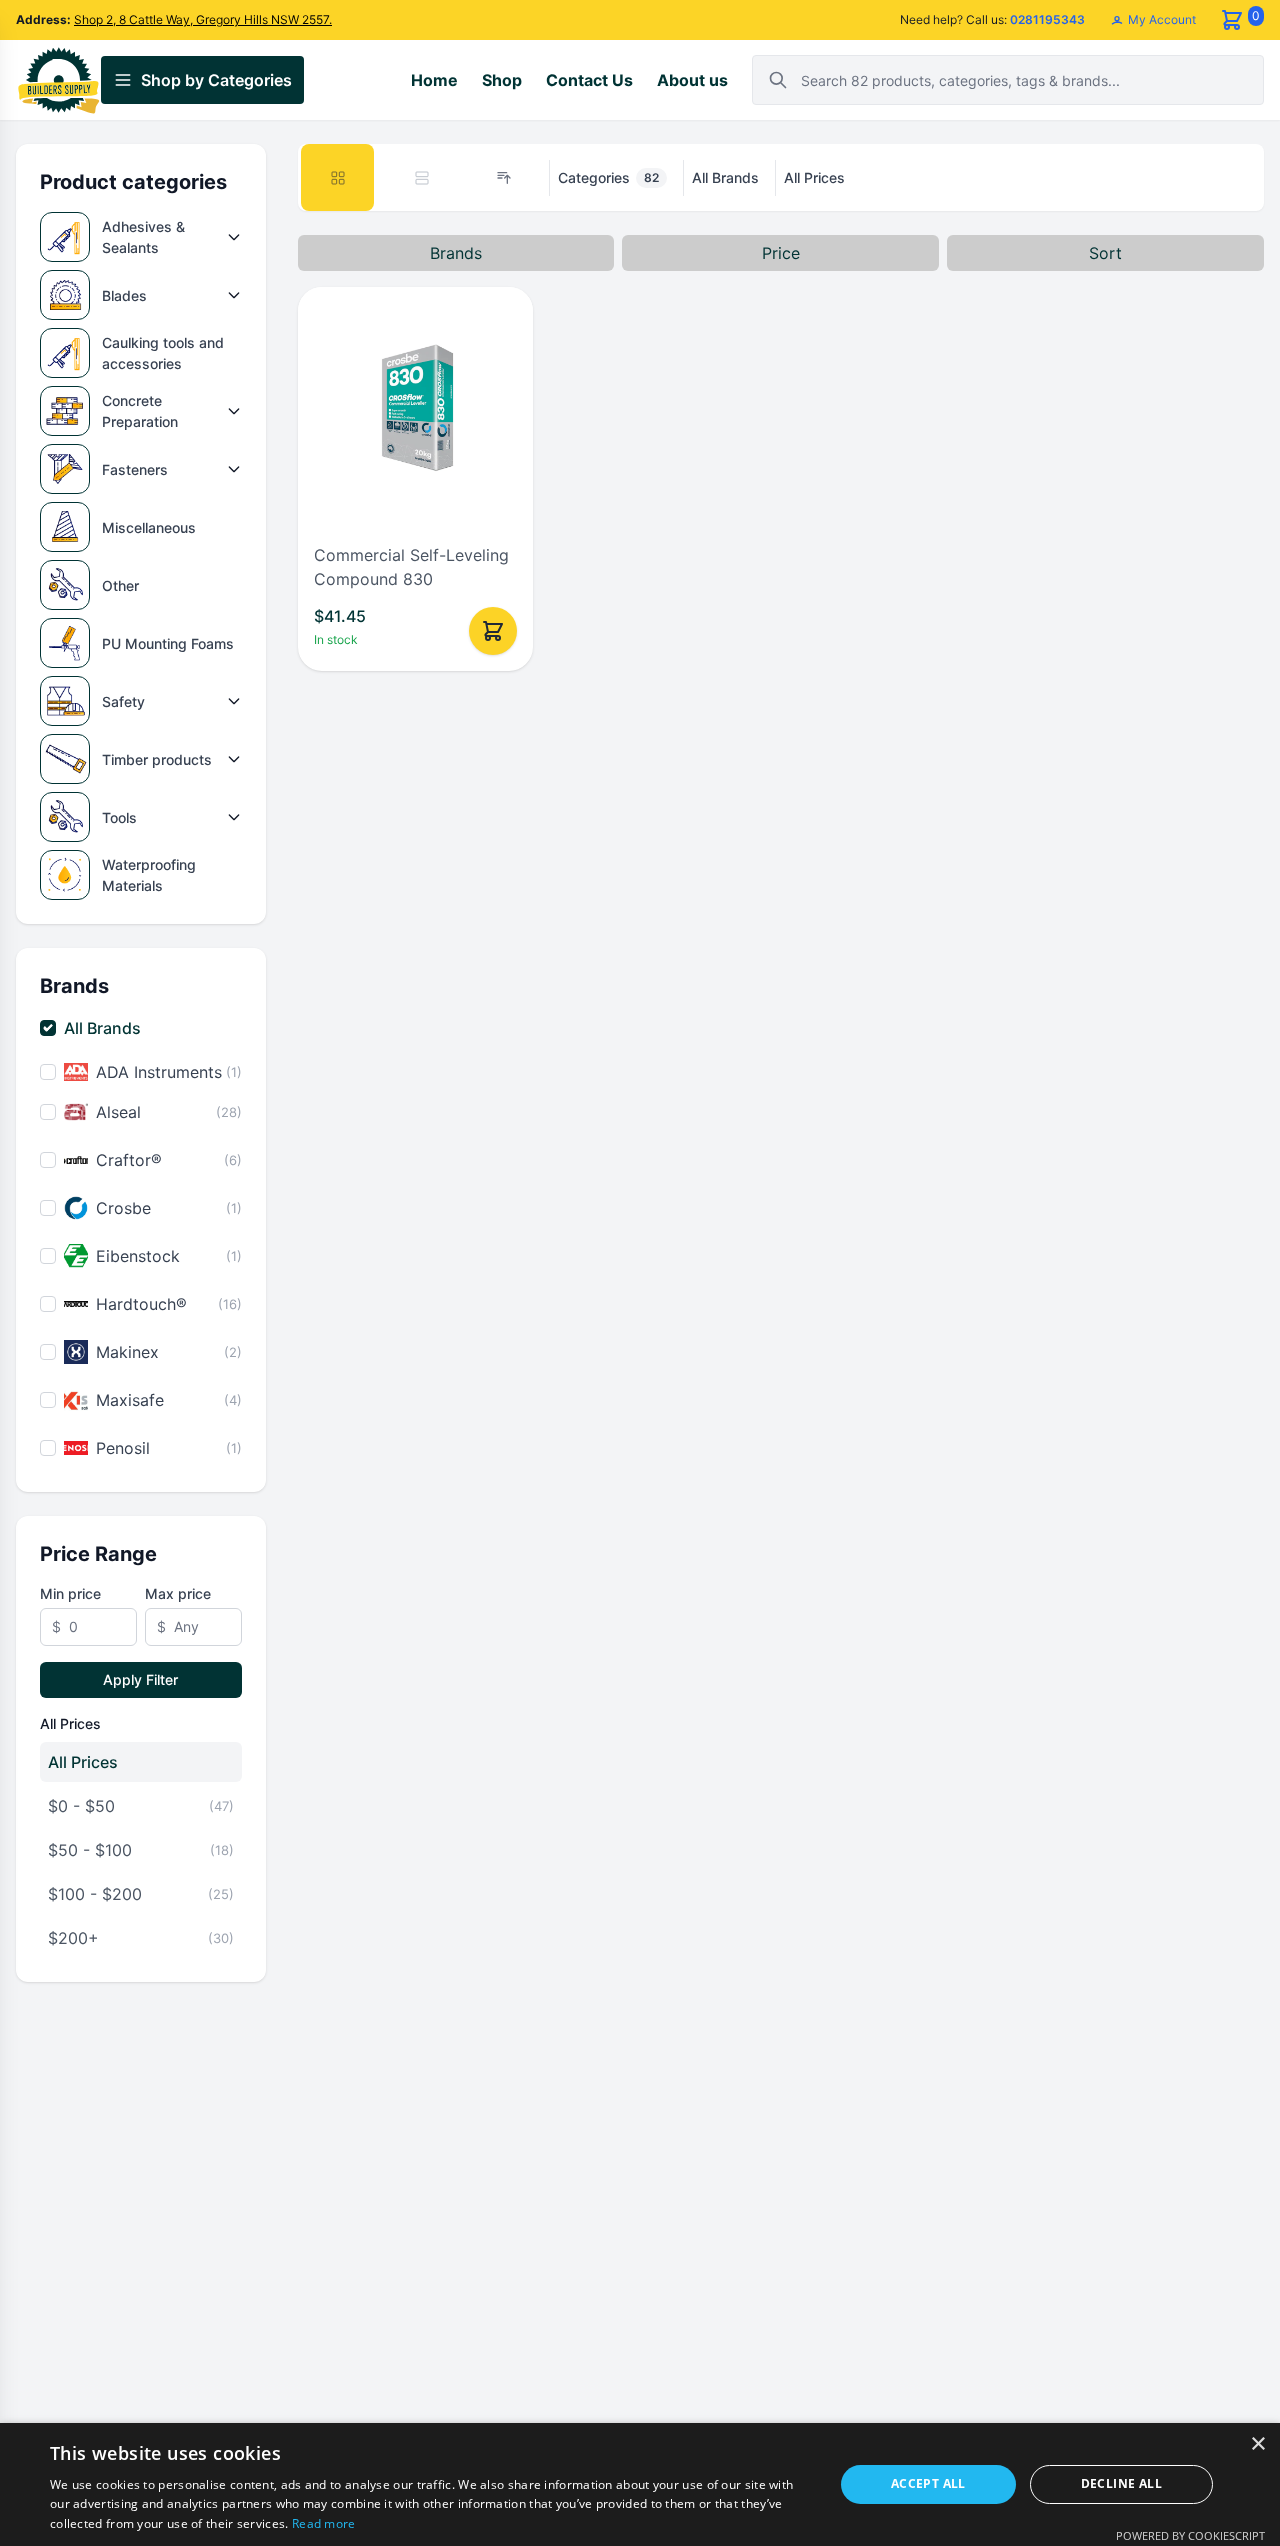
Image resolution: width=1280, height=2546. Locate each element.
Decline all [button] (1121, 2483)
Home (434, 80)
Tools (119, 817)
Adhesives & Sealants (143, 237)
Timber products (157, 759)
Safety (123, 701)
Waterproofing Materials (149, 875)
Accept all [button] (928, 2483)
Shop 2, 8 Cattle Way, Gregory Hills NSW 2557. (203, 19)
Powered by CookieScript (1190, 2535)
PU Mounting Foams (168, 643)
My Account (1160, 19)
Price (781, 253)
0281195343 (1047, 19)
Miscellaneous (149, 527)
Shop (502, 80)
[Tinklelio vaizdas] (338, 177)
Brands (456, 253)
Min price (70, 1593)
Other (120, 585)
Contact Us (589, 80)
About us (692, 80)
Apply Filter (140, 1679)
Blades (124, 295)
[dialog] (640, 2484)
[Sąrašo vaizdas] (422, 177)
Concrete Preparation (140, 411)
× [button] (1257, 2444)
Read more (324, 2523)
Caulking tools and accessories (163, 353)
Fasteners (135, 469)
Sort (1105, 253)
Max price (178, 1593)
